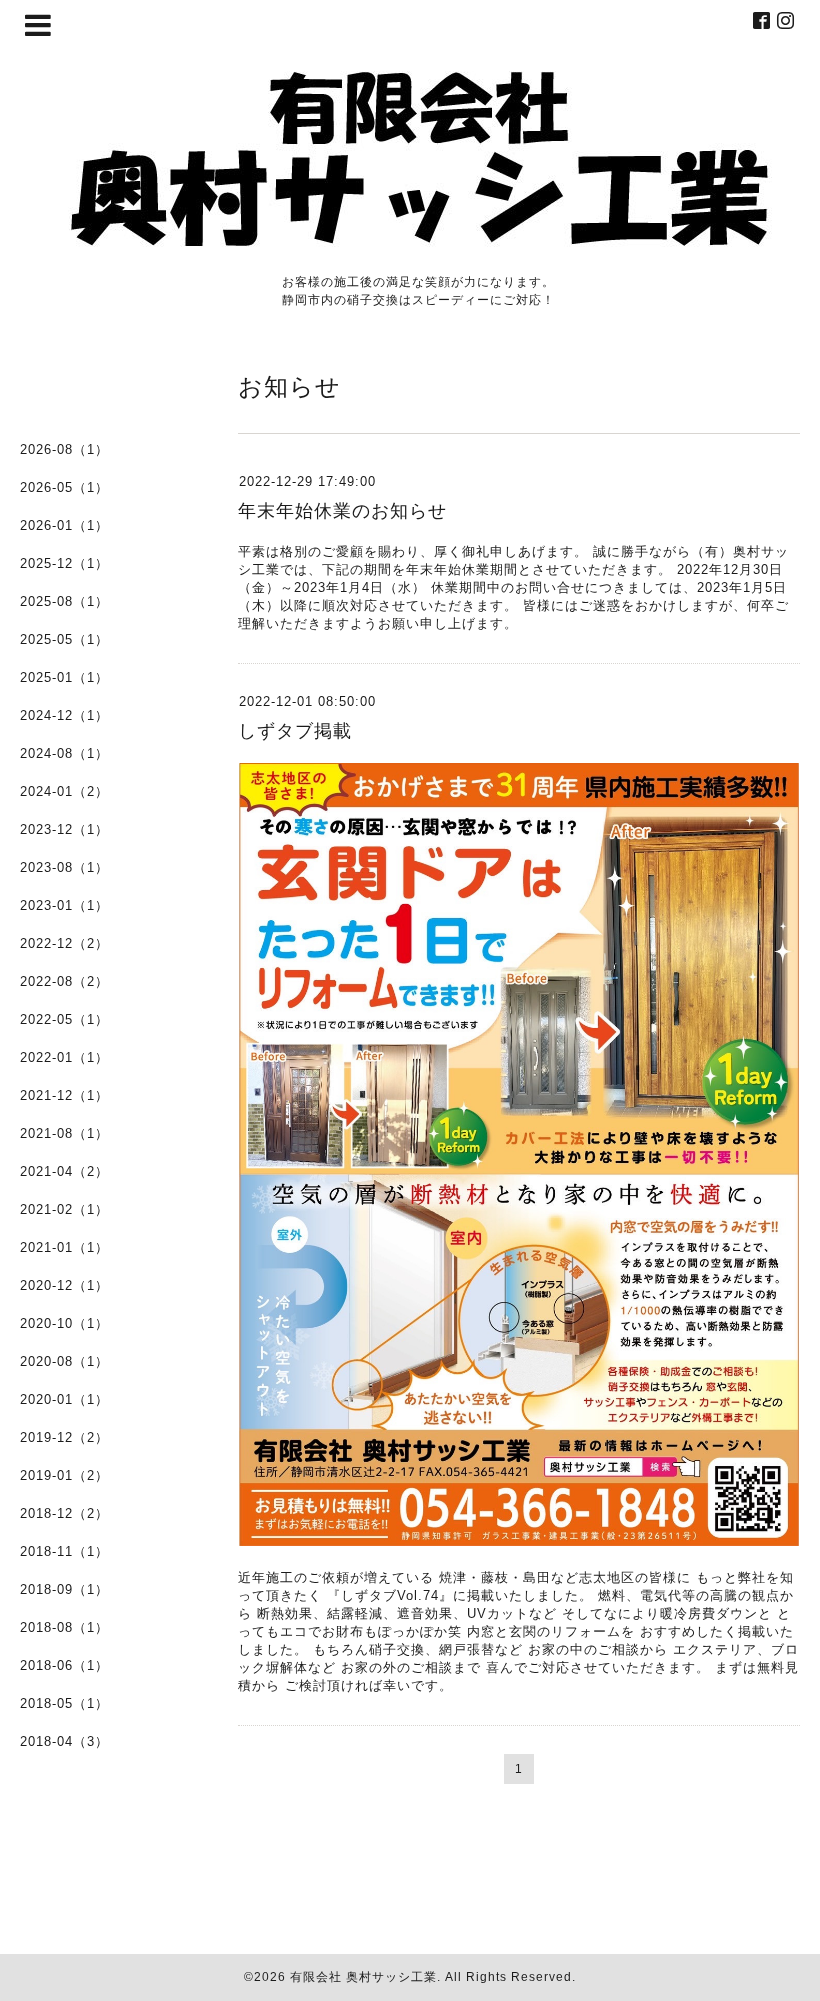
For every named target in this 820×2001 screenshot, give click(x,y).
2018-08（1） (64, 1627)
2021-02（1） (64, 1209)
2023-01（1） (64, 905)
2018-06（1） (64, 1665)
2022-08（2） (64, 981)
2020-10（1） (64, 1323)
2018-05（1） (64, 1703)
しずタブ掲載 (295, 731)
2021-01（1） (64, 1247)
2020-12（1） (64, 1285)
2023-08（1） (64, 867)
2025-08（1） (64, 601)
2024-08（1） (64, 753)
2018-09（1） (64, 1589)
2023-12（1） (64, 829)
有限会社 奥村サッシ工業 (363, 1977)
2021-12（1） (64, 1095)
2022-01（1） (64, 1057)
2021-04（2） (64, 1171)
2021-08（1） (64, 1133)
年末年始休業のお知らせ (342, 511)
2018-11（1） (64, 1551)
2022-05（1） (64, 1019)
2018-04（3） (64, 1741)
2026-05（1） (64, 487)
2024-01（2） (64, 791)
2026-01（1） (64, 525)
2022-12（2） (64, 943)
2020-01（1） (64, 1399)
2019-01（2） (64, 1475)
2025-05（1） (64, 639)
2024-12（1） (64, 715)
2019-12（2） (64, 1437)
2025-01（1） (64, 677)
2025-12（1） (64, 563)
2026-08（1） (64, 449)
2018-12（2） (64, 1513)
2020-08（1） (64, 1361)
